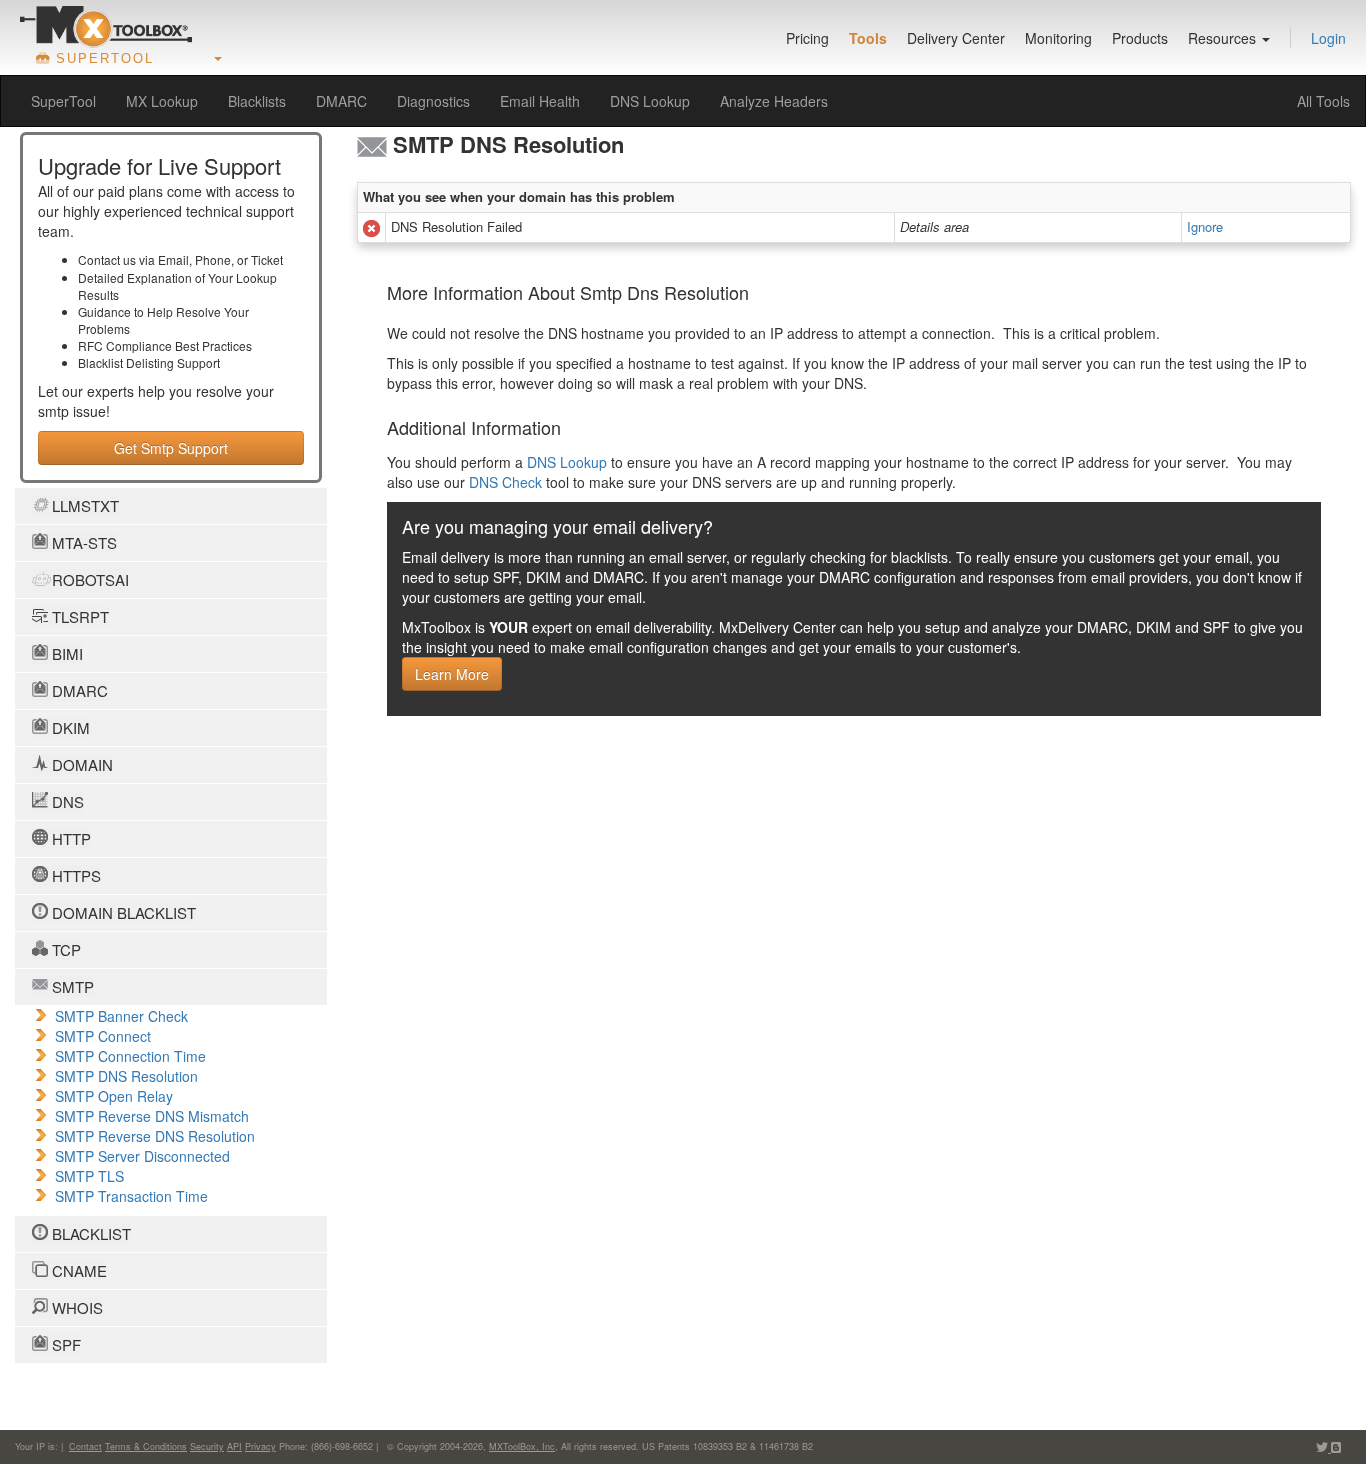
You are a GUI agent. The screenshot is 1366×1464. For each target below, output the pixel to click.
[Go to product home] (106, 26)
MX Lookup (162, 101)
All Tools (1323, 101)
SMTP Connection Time (130, 1056)
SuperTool (63, 101)
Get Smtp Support (171, 448)
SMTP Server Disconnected (142, 1156)
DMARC (341, 101)
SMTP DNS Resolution (126, 1076)
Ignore (1205, 226)
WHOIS (75, 1307)
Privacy (260, 1446)
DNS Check (505, 482)
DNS (66, 801)
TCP (64, 949)
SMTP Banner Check (121, 1016)
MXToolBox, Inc (522, 1446)
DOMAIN (80, 764)
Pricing (807, 38)
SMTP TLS (89, 1176)
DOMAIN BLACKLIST (122, 912)
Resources (1224, 38)
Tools (868, 38)
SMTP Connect (103, 1036)
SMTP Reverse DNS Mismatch (152, 1116)
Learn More (452, 674)
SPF (64, 1344)
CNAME (77, 1270)
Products (1140, 38)
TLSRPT (78, 616)
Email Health (540, 101)
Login (1328, 38)
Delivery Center (956, 38)
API (234, 1446)
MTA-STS (82, 542)
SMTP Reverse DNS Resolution (155, 1136)
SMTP (71, 986)
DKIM (69, 727)
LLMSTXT (83, 505)
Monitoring (1058, 38)
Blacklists (257, 101)
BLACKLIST (89, 1233)
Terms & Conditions (146, 1446)
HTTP (69, 838)
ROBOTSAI (88, 579)
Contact (85, 1446)
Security (207, 1446)
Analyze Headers (774, 101)
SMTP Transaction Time (131, 1196)
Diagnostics (433, 101)
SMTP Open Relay (114, 1096)
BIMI (65, 653)
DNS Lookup (650, 101)
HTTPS (74, 875)
